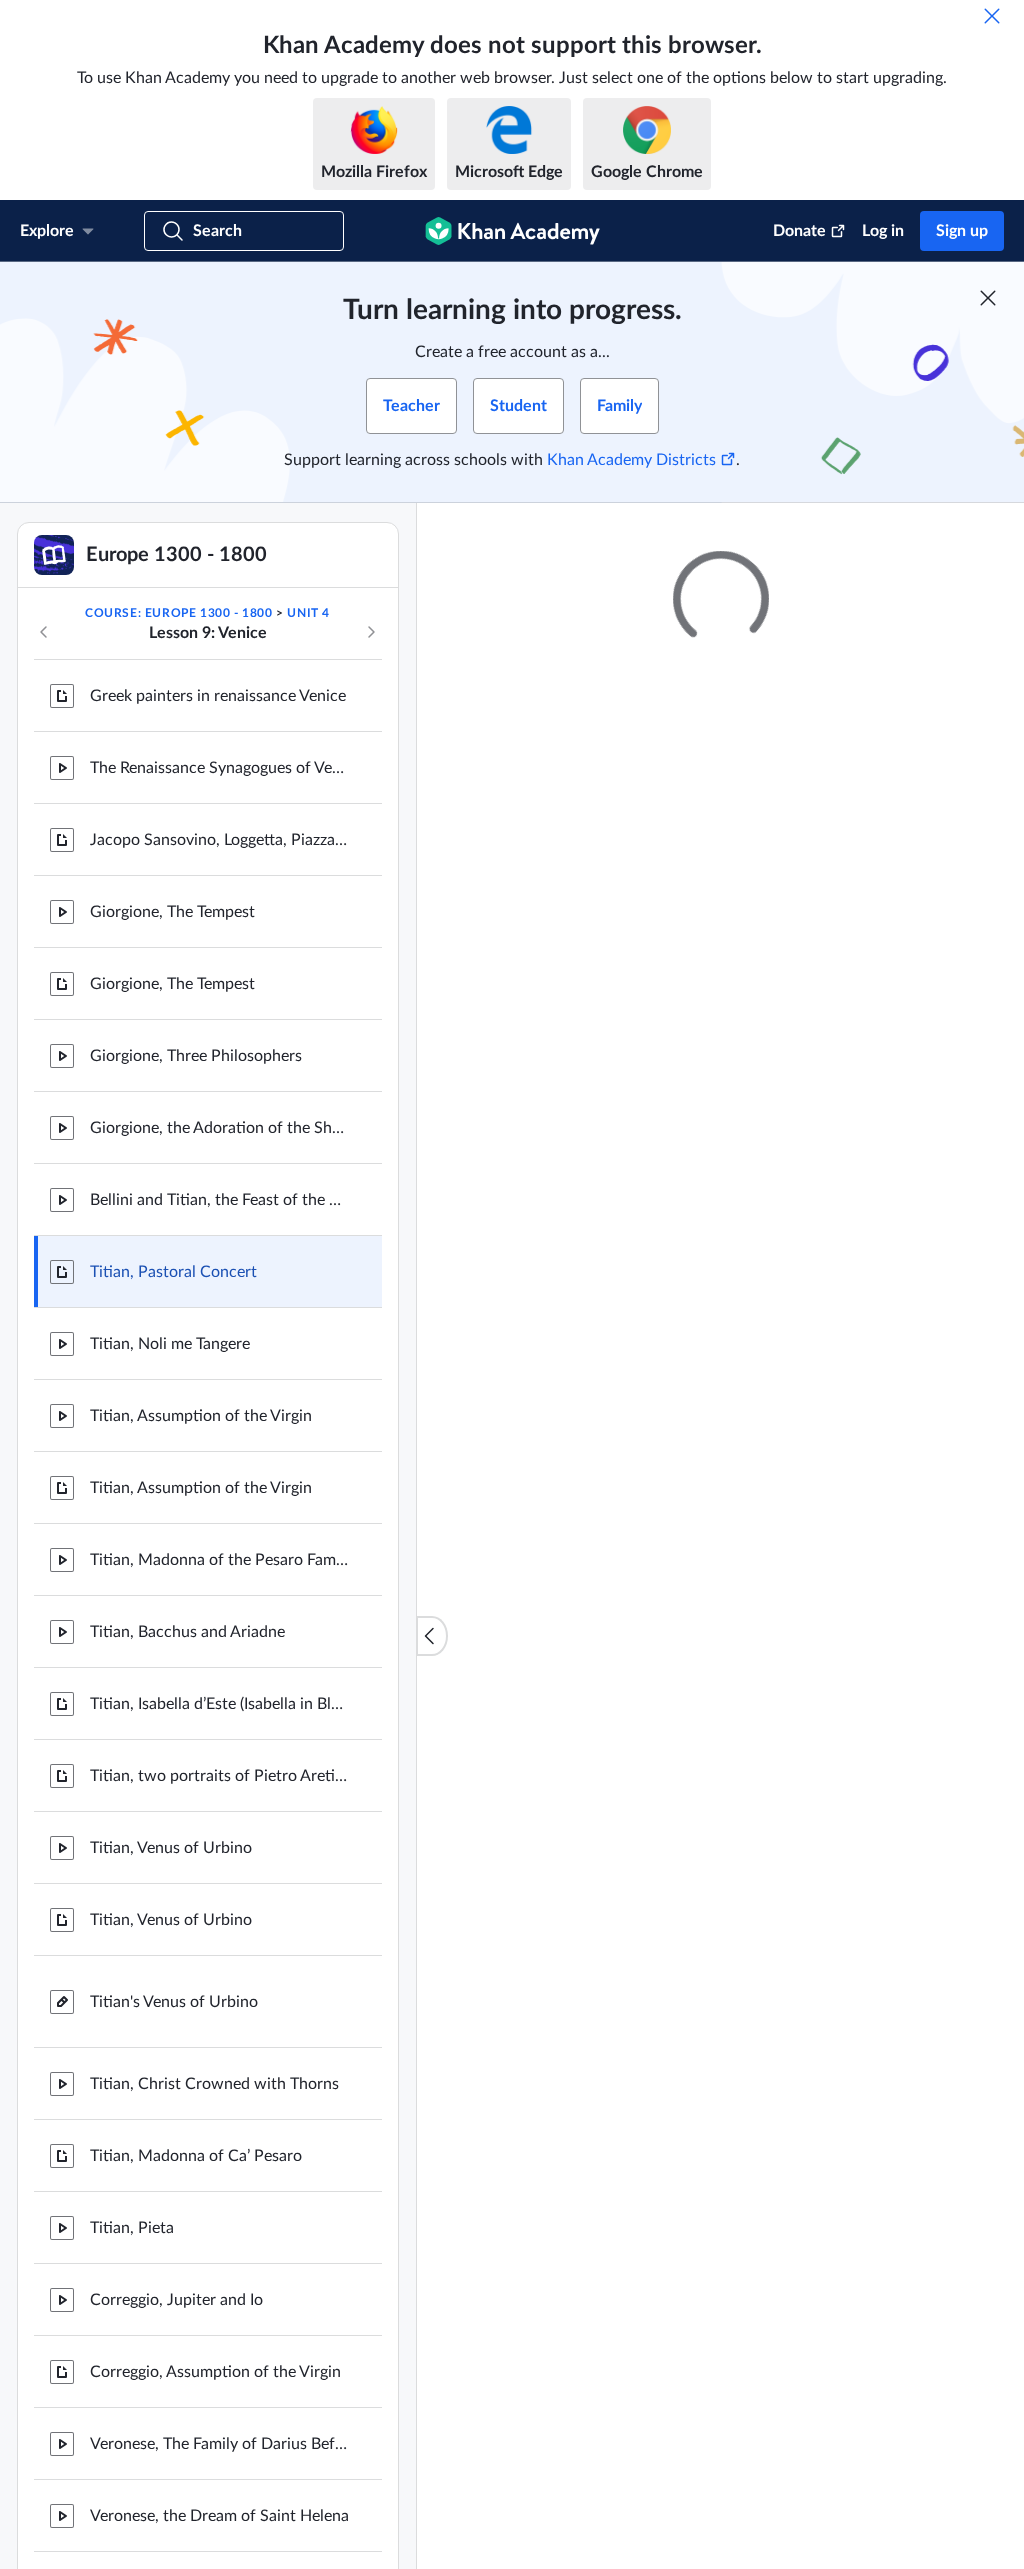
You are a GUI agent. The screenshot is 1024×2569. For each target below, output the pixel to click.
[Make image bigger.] (720, 1877)
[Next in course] (371, 632)
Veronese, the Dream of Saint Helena (219, 2516)
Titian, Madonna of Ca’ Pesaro (196, 2156)
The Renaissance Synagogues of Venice (220, 768)
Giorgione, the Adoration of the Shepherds (220, 1128)
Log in (883, 231)
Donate (799, 231)
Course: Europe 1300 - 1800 (179, 613)
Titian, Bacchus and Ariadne (187, 1632)
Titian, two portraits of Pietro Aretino (220, 1776)
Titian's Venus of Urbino (174, 2002)
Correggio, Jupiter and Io (176, 2300)
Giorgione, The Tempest (172, 912)
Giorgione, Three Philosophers (196, 1056)
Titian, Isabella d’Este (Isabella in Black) (220, 1704)
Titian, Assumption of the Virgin (201, 1416)
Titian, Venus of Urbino (171, 1848)
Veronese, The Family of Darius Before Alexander (220, 2444)
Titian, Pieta (132, 2228)
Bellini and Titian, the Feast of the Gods (220, 1200)
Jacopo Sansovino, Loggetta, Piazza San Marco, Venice (220, 840)
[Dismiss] (992, 16)
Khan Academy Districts (631, 460)
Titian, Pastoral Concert (173, 1272)
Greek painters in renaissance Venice (218, 696)
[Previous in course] (44, 632)
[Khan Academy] (512, 231)
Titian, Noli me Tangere (170, 1344)
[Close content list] (432, 1636)
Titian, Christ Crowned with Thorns (214, 2084)
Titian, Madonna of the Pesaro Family (220, 1560)
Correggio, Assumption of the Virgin (215, 2372)
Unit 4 (308, 613)
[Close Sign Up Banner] (988, 298)
